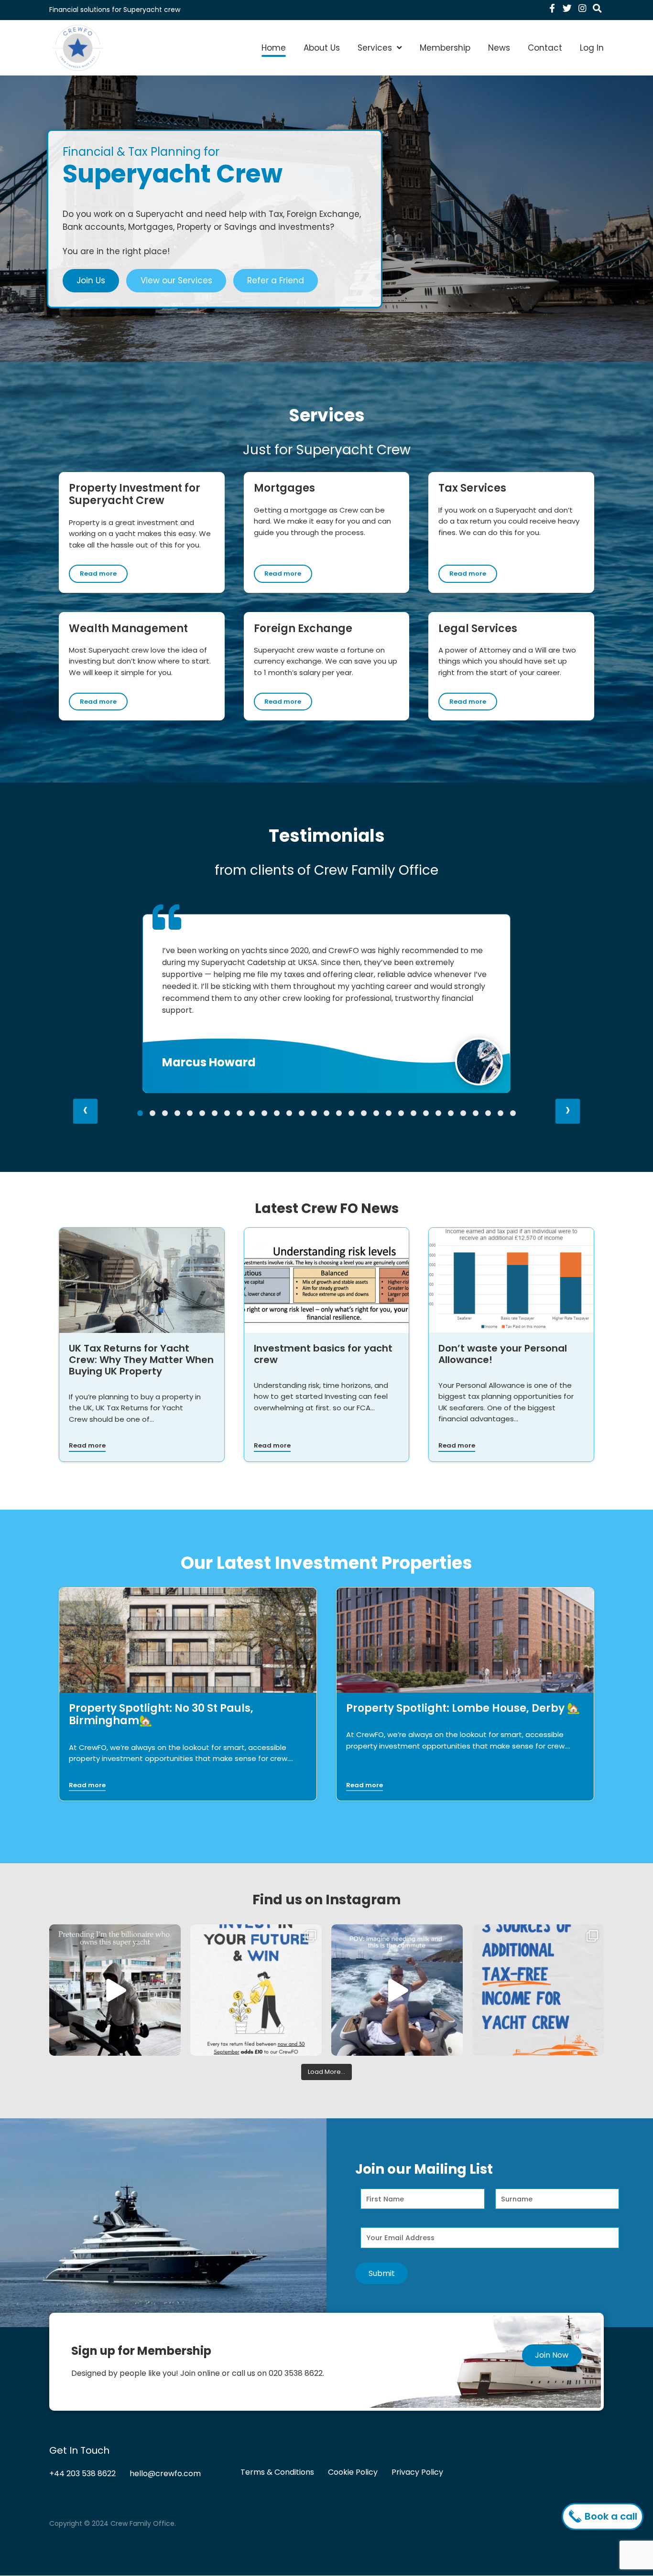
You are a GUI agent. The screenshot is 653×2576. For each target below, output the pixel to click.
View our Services (176, 280)
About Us (322, 48)
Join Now (552, 2355)
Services (375, 48)
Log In (592, 48)
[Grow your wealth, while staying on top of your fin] (256, 1990)
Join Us (91, 280)
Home (274, 48)
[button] (140, 1113)
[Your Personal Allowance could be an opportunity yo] (538, 1990)
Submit (382, 2273)
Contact (545, 48)
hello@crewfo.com (165, 2474)
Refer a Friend (276, 280)
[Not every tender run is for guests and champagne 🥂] (397, 1990)
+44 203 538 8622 (82, 2474)
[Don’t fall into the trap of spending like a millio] (115, 1990)
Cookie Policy (353, 2473)
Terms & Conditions (277, 2473)
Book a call (610, 2516)
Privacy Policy (417, 2473)
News (499, 48)
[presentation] (85, 1111)
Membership (445, 48)
